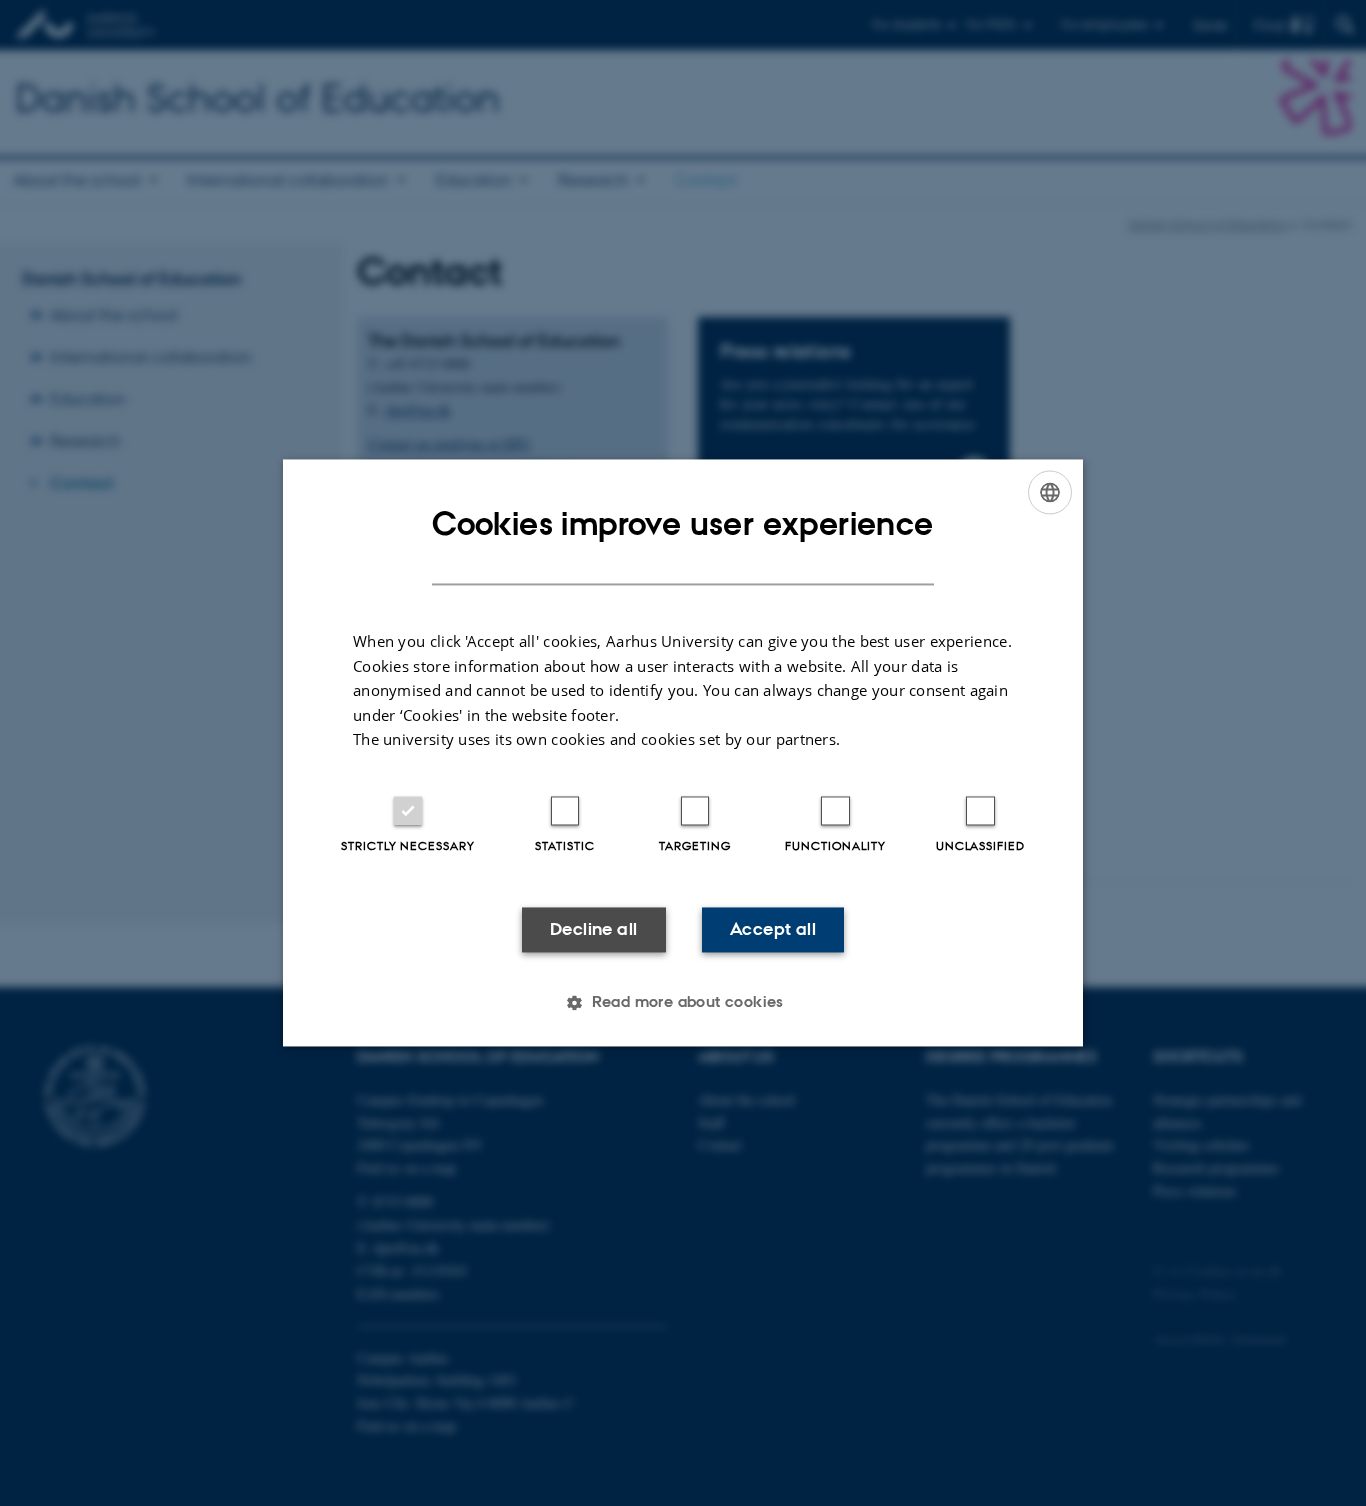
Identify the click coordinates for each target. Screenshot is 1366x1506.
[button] (683, 1003)
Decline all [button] (593, 929)
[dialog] (683, 752)
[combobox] (1050, 492)
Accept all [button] (773, 929)
